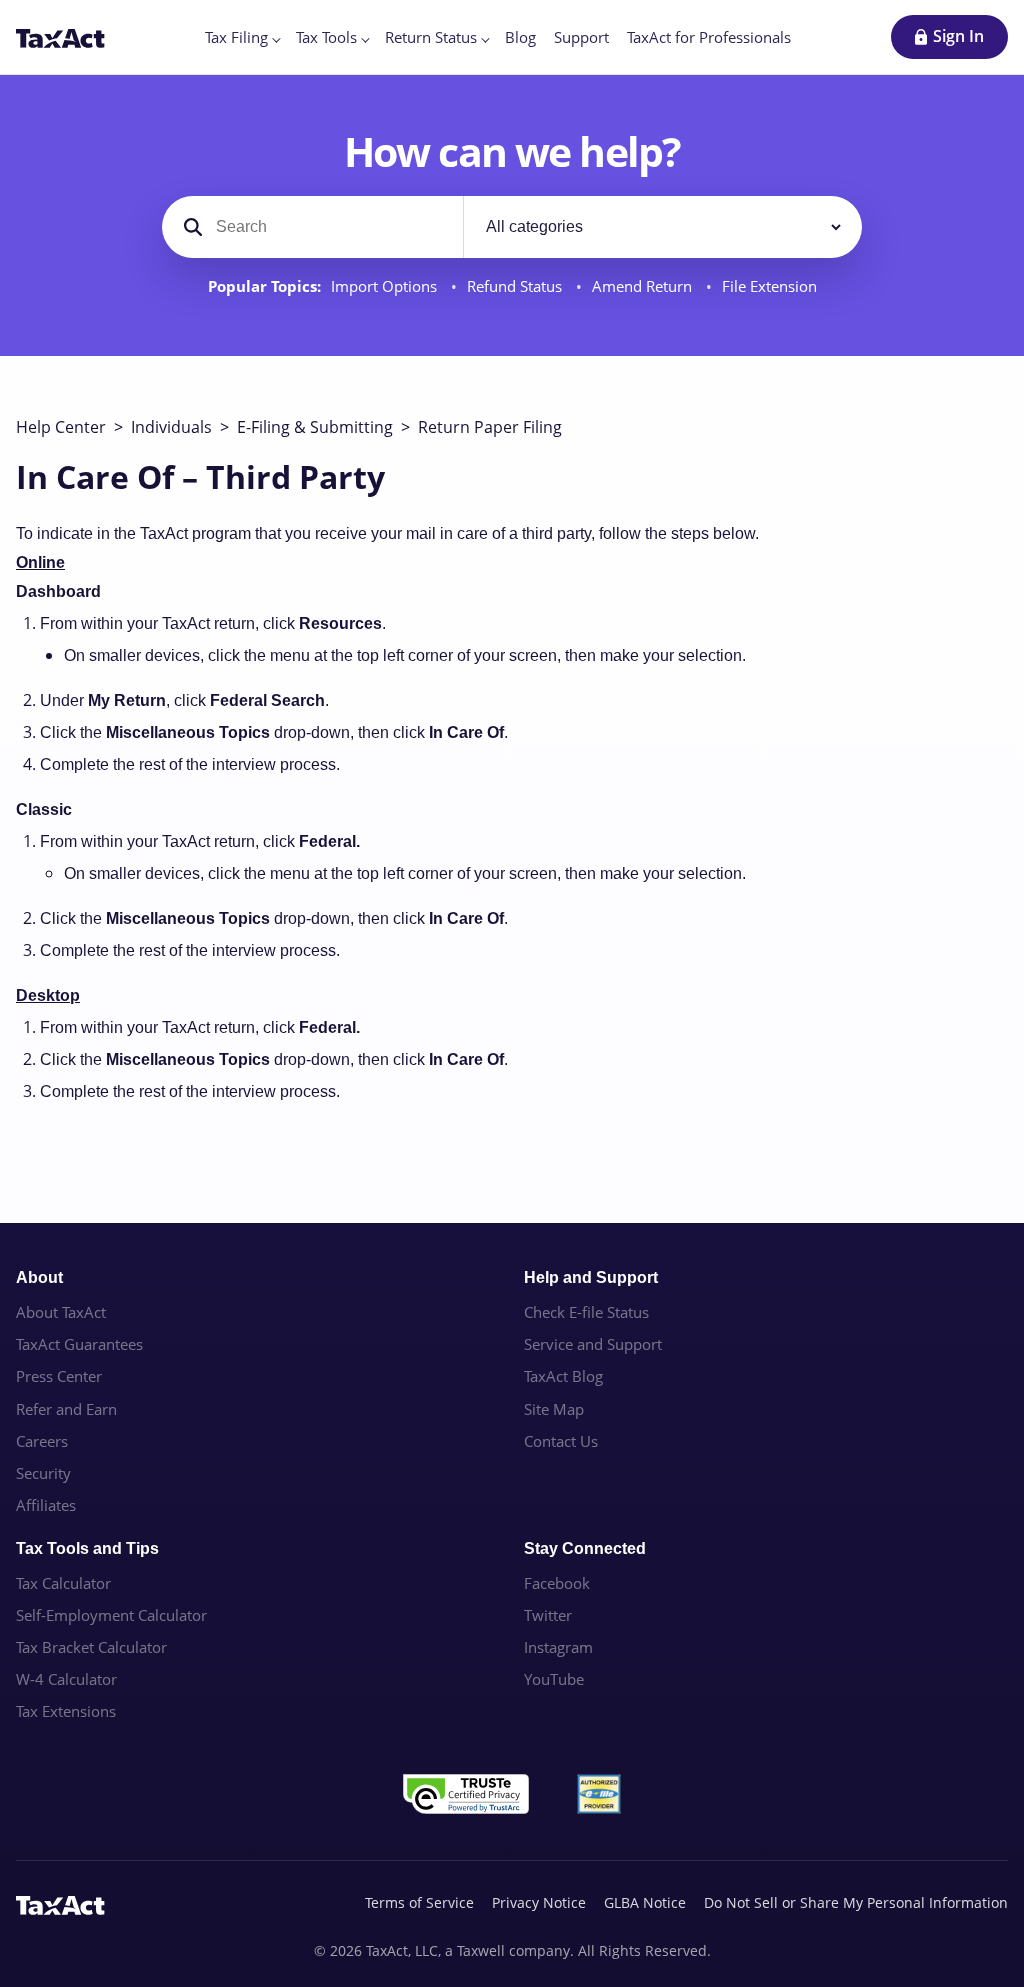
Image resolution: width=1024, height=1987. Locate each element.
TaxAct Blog (563, 1376)
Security (43, 1473)
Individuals (171, 427)
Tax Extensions (66, 1711)
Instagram (558, 1647)
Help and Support (591, 1277)
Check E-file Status (586, 1312)
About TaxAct (61, 1312)
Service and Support (593, 1344)
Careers (42, 1441)
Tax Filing (236, 37)
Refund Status (516, 286)
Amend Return (644, 286)
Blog (520, 37)
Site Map (554, 1409)
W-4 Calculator (66, 1679)
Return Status (431, 37)
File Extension (769, 286)
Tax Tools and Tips (87, 1548)
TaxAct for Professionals (709, 37)
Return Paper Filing (490, 427)
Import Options (386, 286)
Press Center (59, 1376)
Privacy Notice (539, 1902)
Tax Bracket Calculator (91, 1647)
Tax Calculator (63, 1583)
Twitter (548, 1615)
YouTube (554, 1679)
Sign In (958, 36)
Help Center (61, 427)
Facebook (557, 1583)
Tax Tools (326, 37)
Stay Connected (585, 1548)
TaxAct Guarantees (79, 1344)
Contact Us (561, 1441)
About (39, 1277)
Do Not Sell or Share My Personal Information (856, 1902)
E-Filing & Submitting (315, 427)
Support (581, 37)
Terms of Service (419, 1902)
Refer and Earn (66, 1409)
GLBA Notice (645, 1902)
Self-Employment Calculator (111, 1615)
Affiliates (46, 1505)
